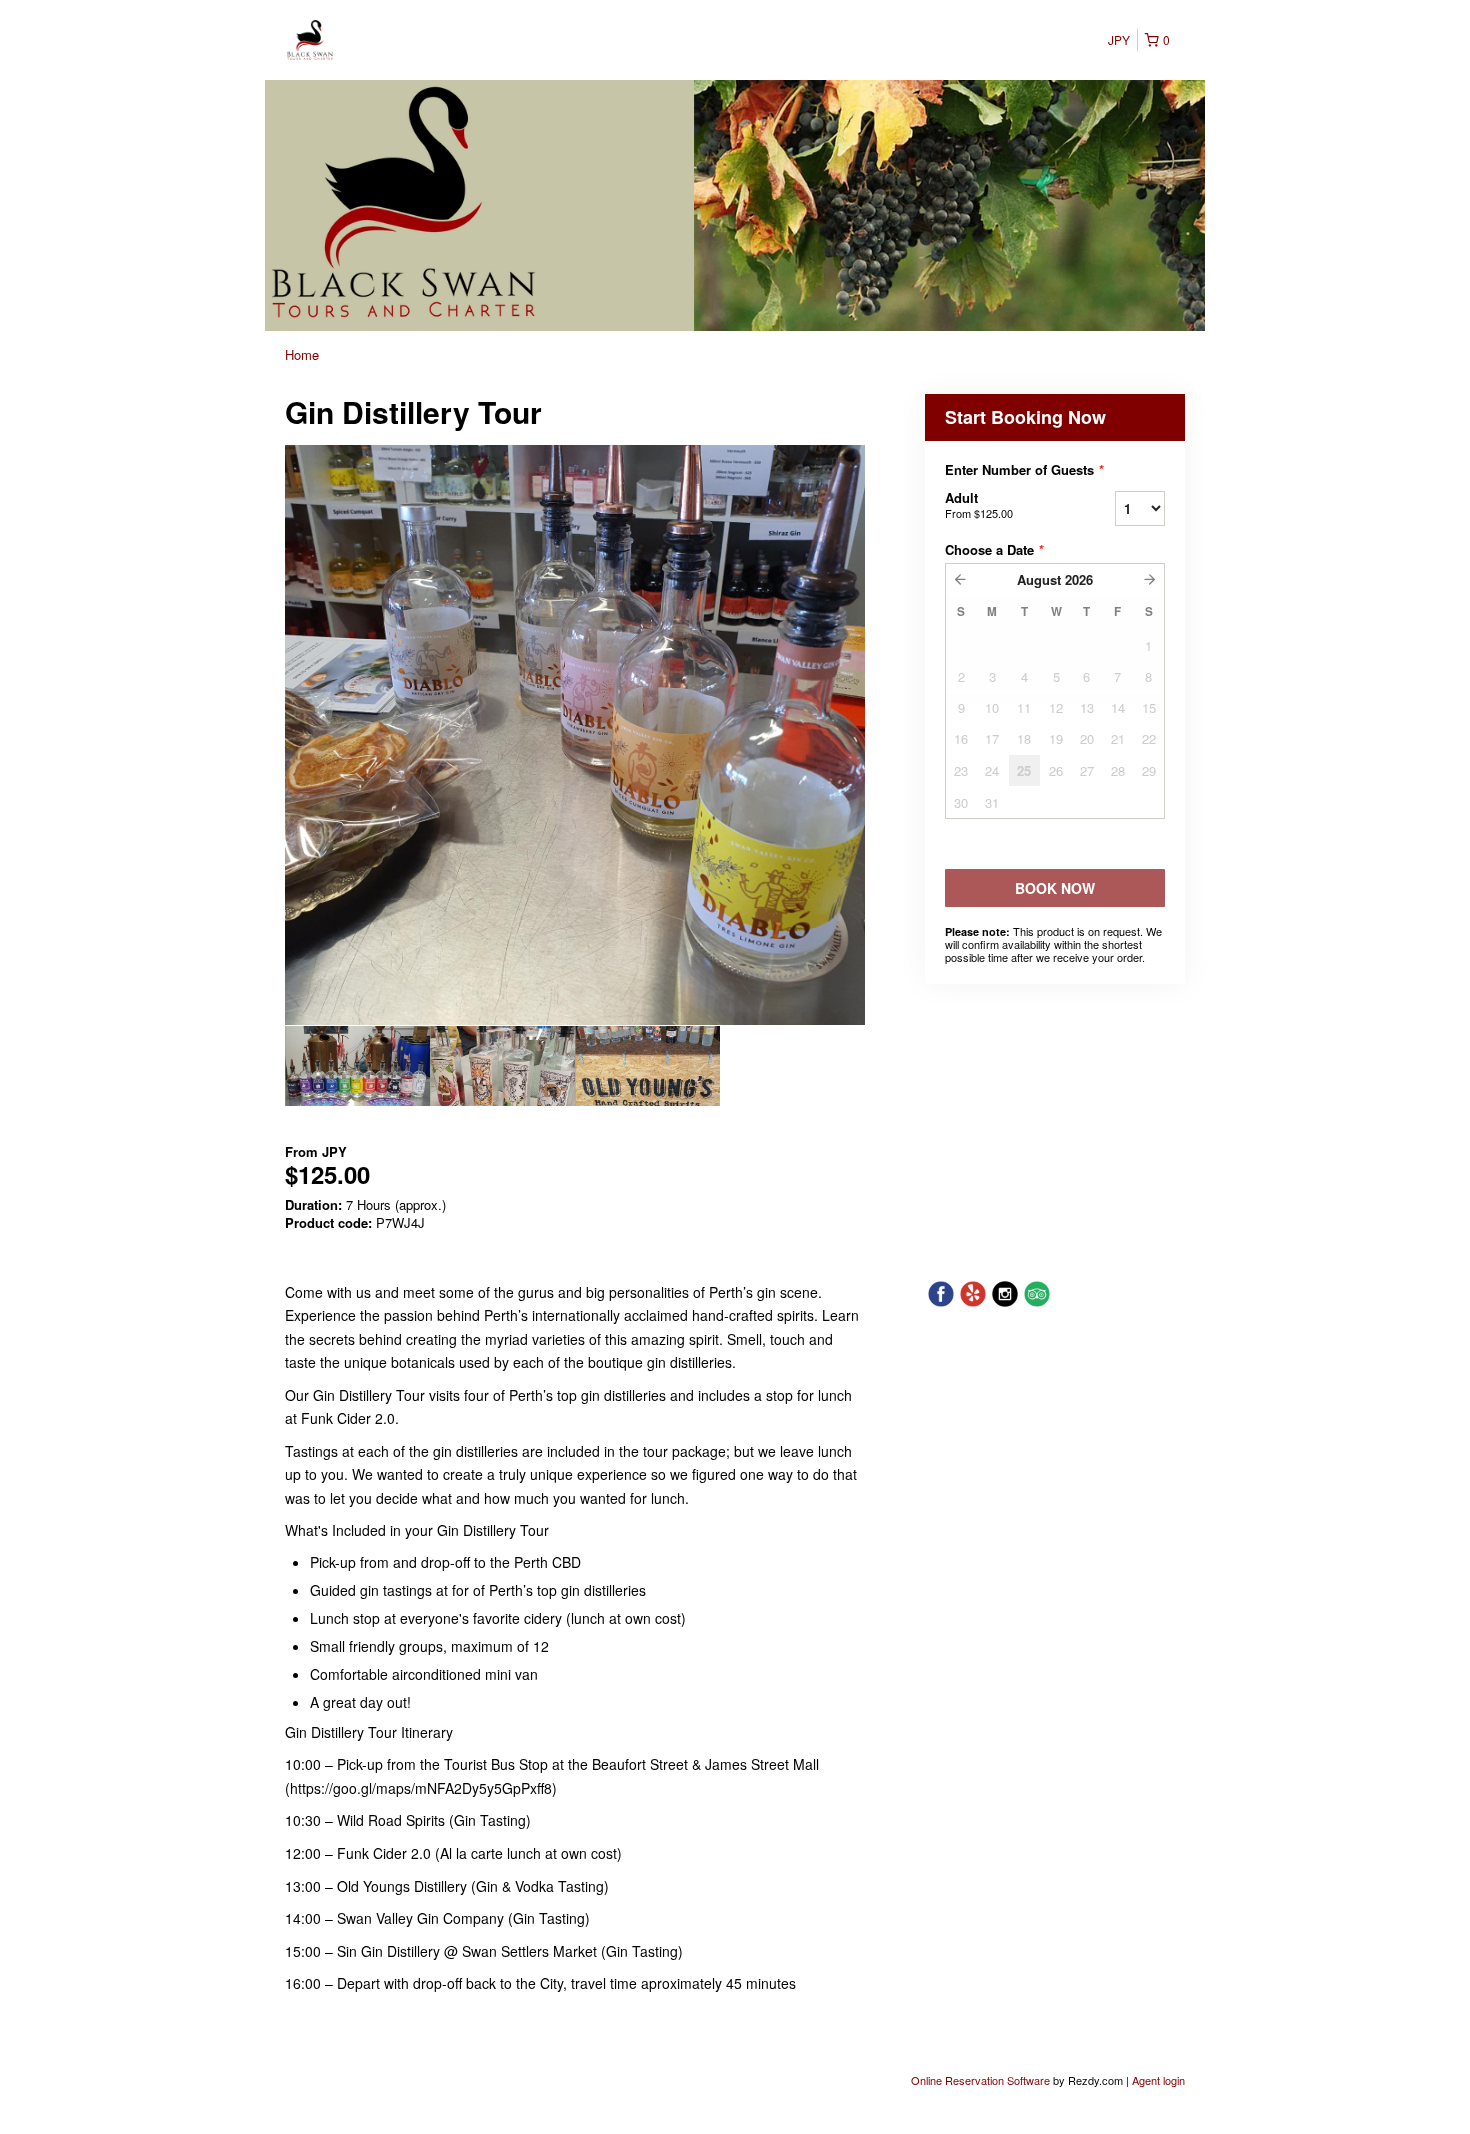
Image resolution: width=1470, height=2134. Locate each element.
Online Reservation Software (980, 2080)
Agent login (1158, 2080)
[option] (357, 1066)
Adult (979, 504)
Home (302, 354)
